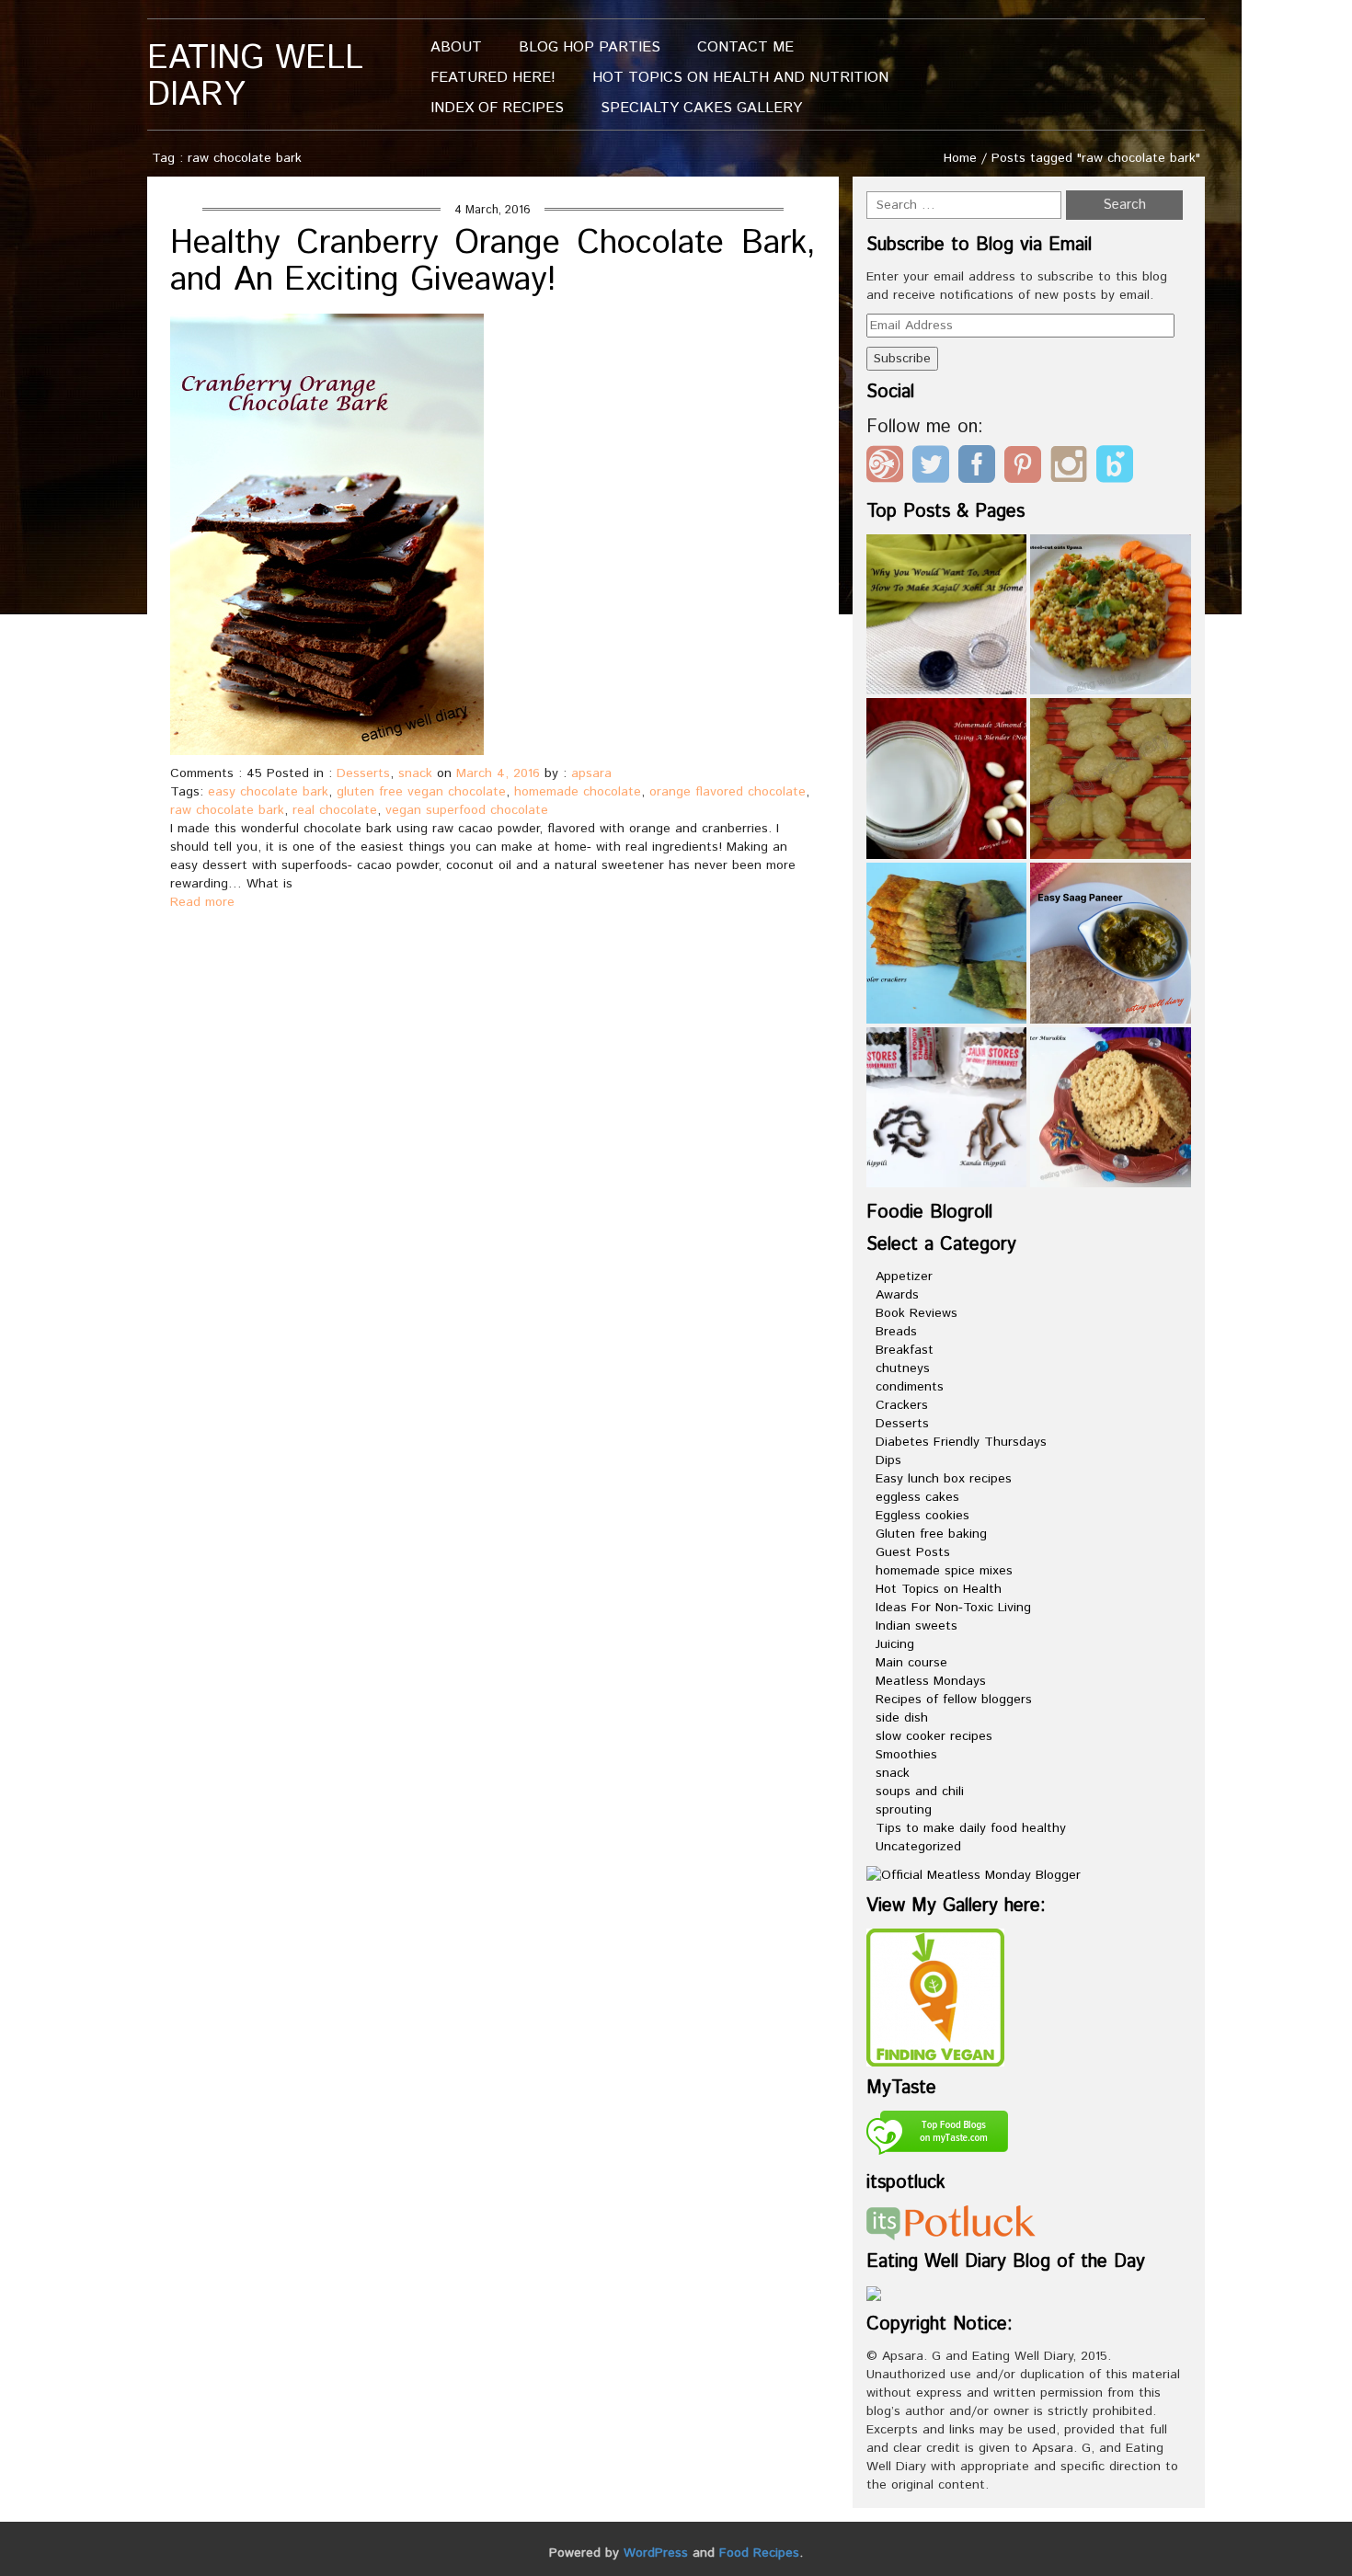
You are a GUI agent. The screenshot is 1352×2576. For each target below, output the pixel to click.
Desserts (363, 773)
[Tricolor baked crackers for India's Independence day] (947, 943)
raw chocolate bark (227, 810)
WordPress (656, 2553)
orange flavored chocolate (728, 792)
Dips (888, 1460)
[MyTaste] (937, 2135)
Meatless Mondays (931, 1681)
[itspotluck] (951, 2222)
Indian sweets (917, 1626)
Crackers (902, 1405)
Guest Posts (913, 1552)
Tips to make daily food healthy (971, 1828)
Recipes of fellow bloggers (954, 1700)
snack (415, 773)
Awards (897, 1295)
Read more (202, 902)
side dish (902, 1718)
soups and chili (920, 1792)
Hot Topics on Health (939, 1589)
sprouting (904, 1810)
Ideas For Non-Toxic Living (953, 1608)
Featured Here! (493, 78)
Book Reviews (917, 1313)
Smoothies (906, 1755)
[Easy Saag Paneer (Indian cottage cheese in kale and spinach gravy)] (1111, 943)
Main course (911, 1663)
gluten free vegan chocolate (421, 792)
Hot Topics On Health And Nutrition (740, 78)
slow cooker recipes (934, 1736)
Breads (896, 1332)
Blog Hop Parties (590, 47)
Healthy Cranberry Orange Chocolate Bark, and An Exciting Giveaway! (493, 262)
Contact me (745, 47)
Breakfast (905, 1350)
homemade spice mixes (944, 1571)
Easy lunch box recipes (944, 1479)
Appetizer (904, 1277)
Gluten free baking (931, 1534)
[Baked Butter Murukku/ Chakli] (1111, 1108)
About (456, 47)
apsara (591, 773)
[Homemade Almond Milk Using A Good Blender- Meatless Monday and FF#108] (947, 779)
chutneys (903, 1368)
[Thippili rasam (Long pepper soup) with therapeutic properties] (947, 1108)
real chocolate (335, 810)
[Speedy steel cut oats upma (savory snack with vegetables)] (1111, 615)
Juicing (895, 1644)
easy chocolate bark (268, 792)
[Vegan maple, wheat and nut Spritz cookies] (1111, 779)
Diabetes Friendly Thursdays (961, 1442)
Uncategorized (918, 1847)
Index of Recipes (497, 108)
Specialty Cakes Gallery (701, 108)
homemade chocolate (578, 792)
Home (960, 158)
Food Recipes (759, 2553)
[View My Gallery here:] (935, 1997)
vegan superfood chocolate (467, 810)
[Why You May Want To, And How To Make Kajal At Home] (947, 615)
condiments (910, 1387)
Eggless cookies (922, 1516)
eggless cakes (917, 1497)
